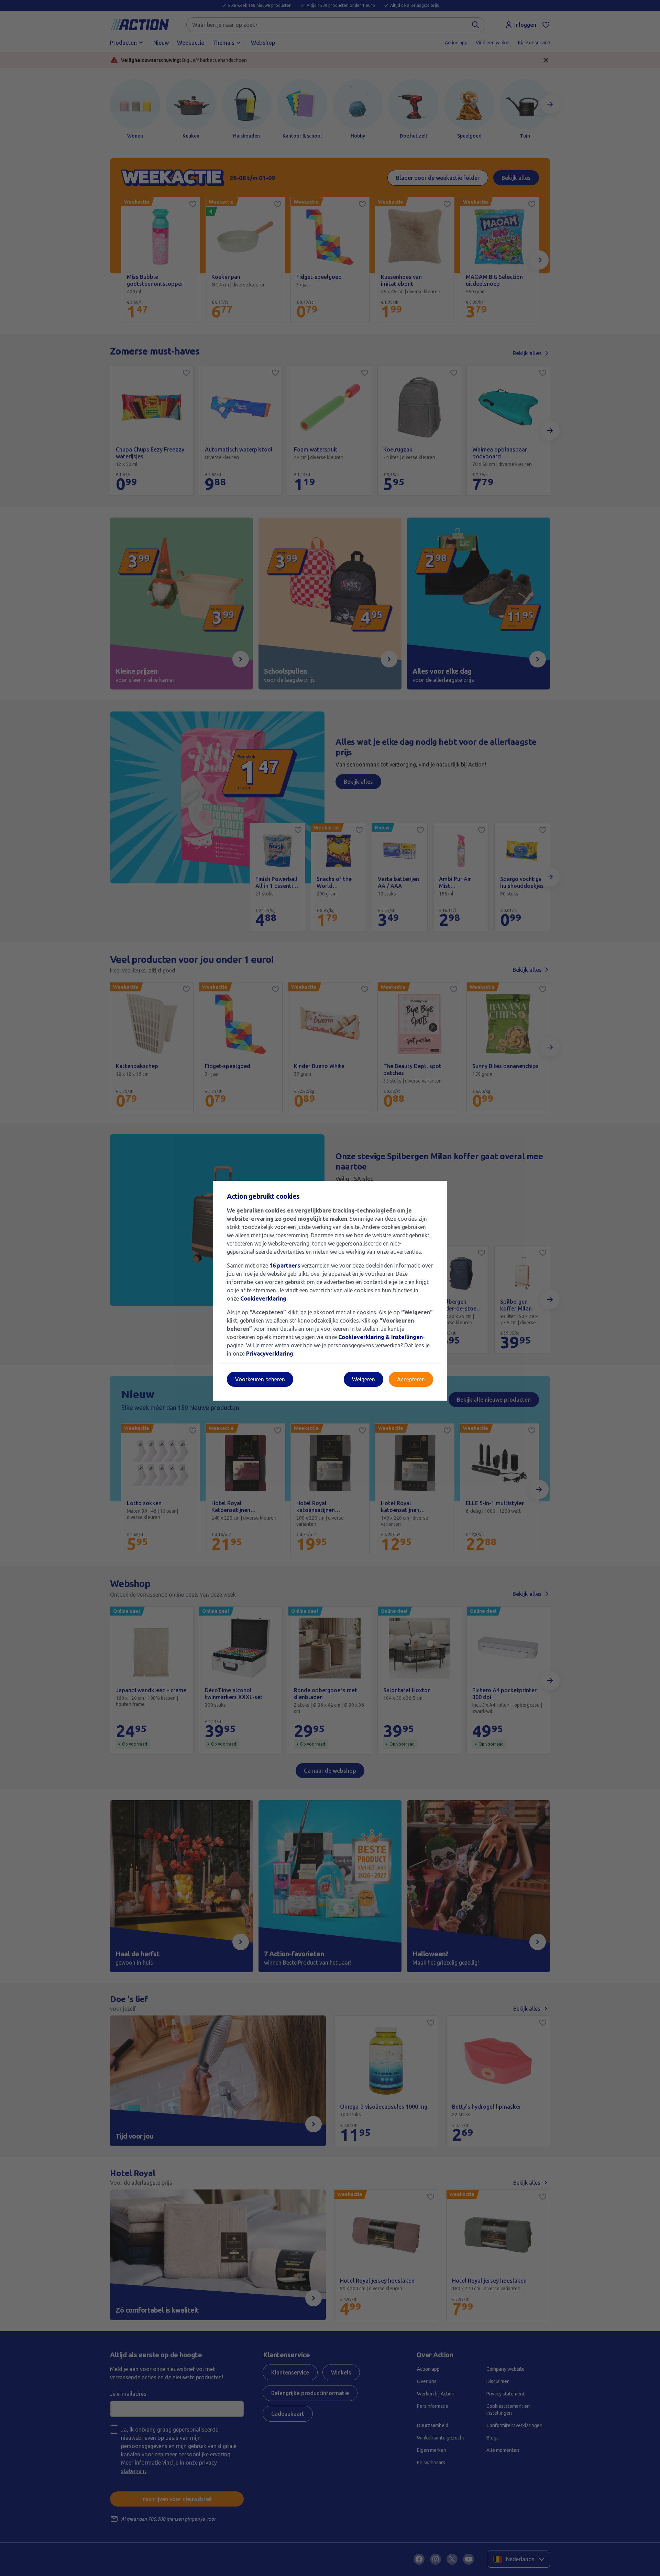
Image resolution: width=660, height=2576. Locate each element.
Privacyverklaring (270, 1354)
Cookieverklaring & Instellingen (381, 1337)
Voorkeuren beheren (260, 1379)
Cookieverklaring (263, 1298)
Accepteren (411, 1379)
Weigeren (364, 1379)
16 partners (285, 1265)
